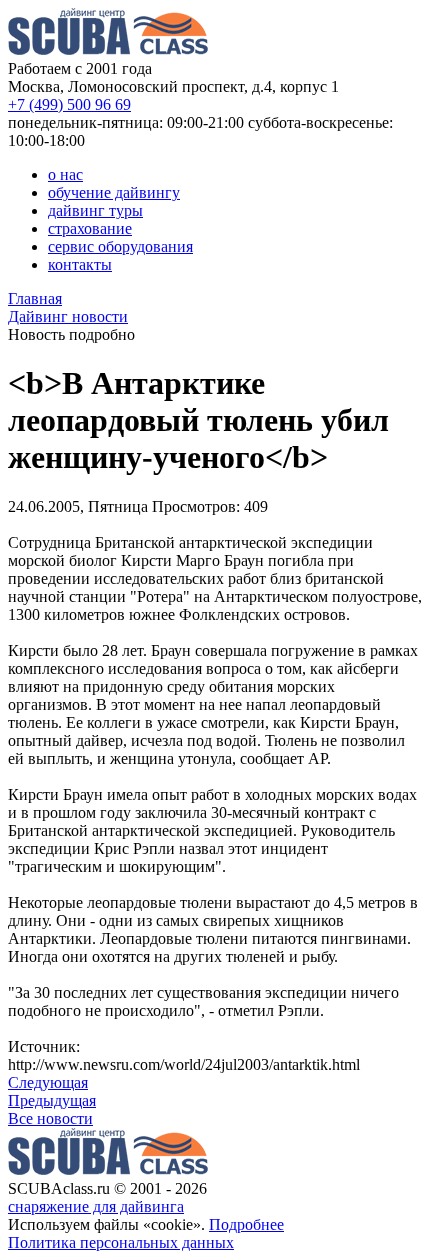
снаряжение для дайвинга (96, 1206)
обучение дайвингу (114, 192)
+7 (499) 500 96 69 (69, 104)
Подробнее (246, 1224)
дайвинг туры (95, 210)
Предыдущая (52, 1100)
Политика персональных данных (121, 1242)
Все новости (50, 1118)
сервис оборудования (120, 246)
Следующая (48, 1082)
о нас (65, 174)
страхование (90, 228)
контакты (80, 264)
